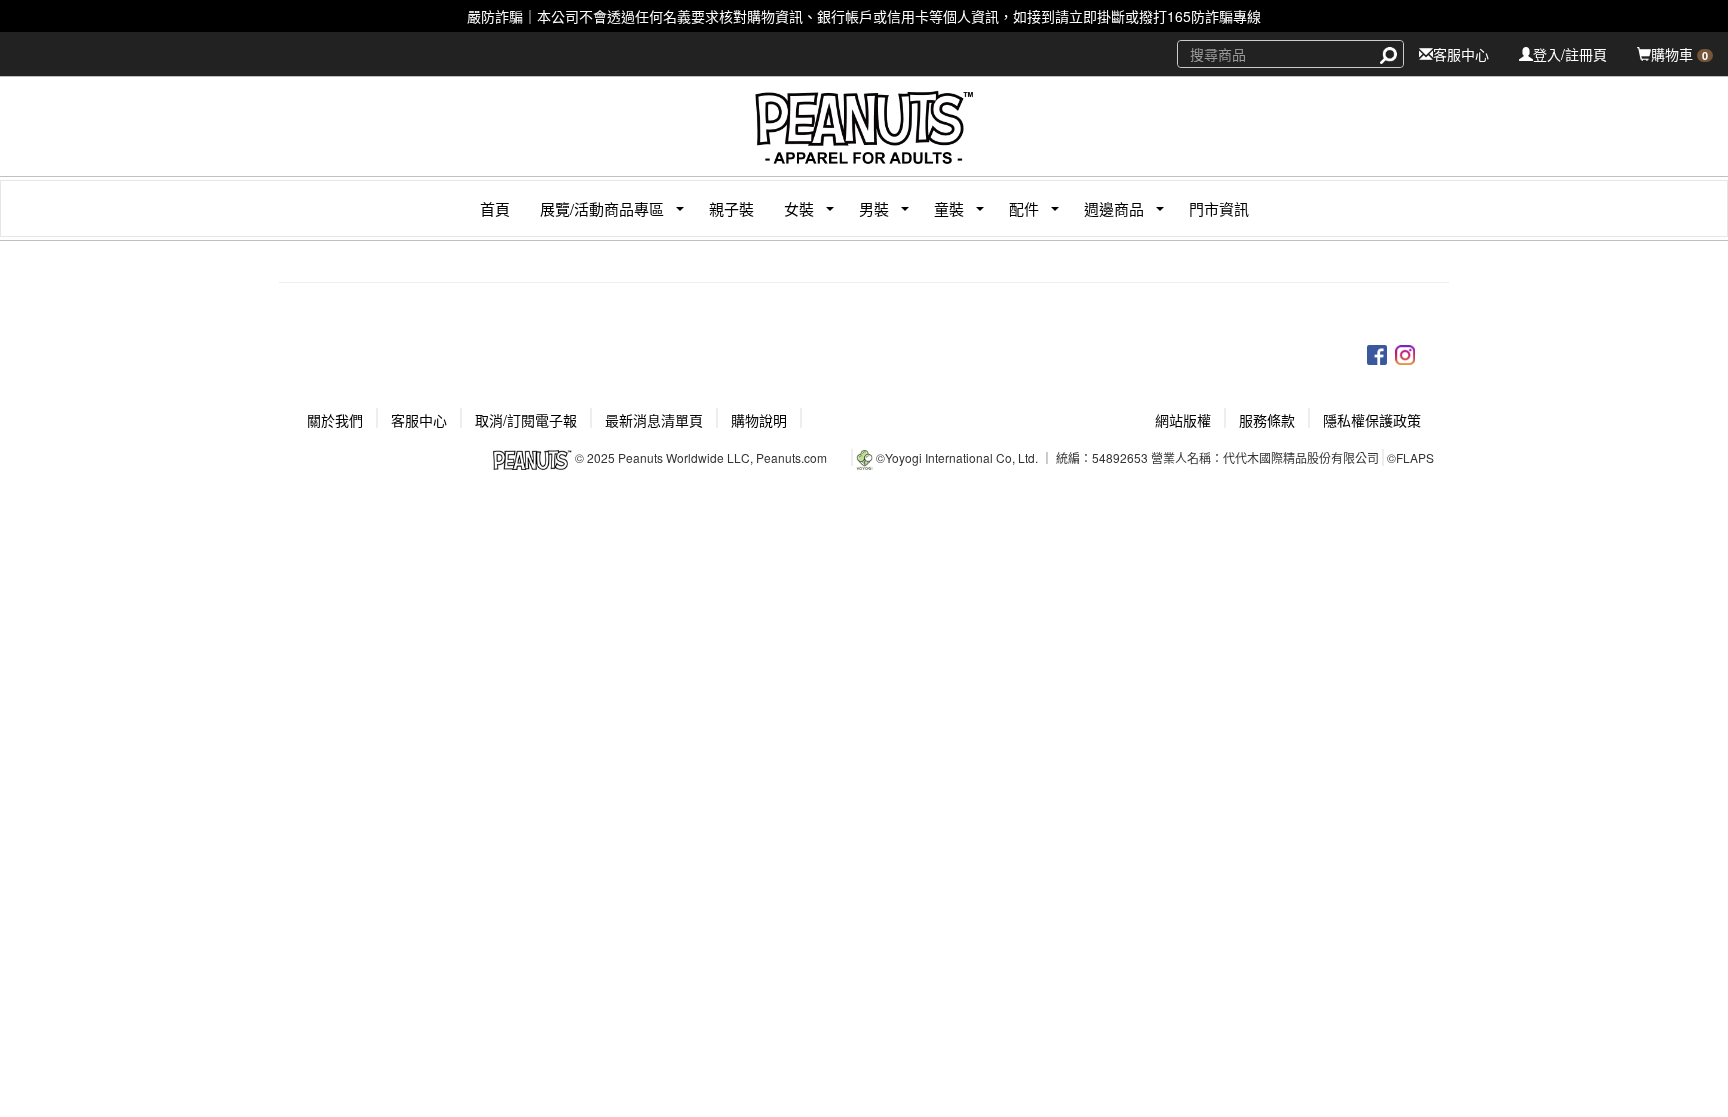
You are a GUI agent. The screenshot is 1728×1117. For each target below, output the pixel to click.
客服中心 (1461, 54)
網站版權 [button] (1183, 420)
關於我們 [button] (335, 420)
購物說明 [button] (759, 420)
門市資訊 (1219, 208)
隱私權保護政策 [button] (1372, 420)
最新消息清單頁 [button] (654, 420)
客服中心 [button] (419, 420)
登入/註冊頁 (1570, 54)
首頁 (495, 208)
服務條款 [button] (1267, 420)
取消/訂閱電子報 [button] (526, 420)
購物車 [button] (1679, 54)
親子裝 (731, 208)
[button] (594, 208)
